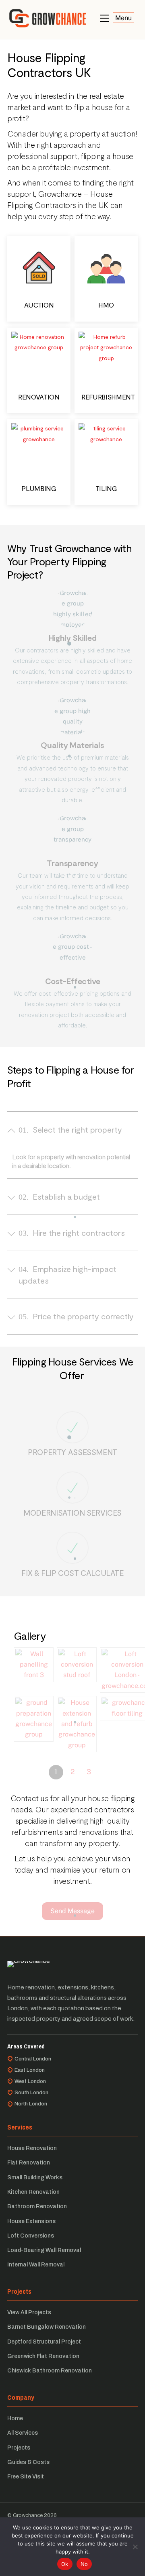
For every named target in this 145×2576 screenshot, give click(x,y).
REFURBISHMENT (108, 397)
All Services (23, 2433)
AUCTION (39, 305)
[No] (135, 2547)
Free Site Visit (26, 2477)
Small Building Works (35, 2178)
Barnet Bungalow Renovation (47, 2327)
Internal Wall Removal (36, 2265)
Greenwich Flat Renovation (43, 2356)
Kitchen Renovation (33, 2192)
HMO (106, 305)
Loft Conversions (31, 2236)
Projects (19, 2448)
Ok (65, 2564)
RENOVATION (39, 397)
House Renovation (32, 2148)
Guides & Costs (28, 2462)
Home (15, 2418)
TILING (106, 488)
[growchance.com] (48, 24)
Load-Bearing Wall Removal (44, 2250)
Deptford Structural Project (44, 2342)
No (84, 2564)
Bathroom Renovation (37, 2206)
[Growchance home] (29, 1967)
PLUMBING (39, 488)
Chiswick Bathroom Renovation (50, 2371)
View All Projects (29, 2312)
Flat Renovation (29, 2163)
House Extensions (31, 2221)
